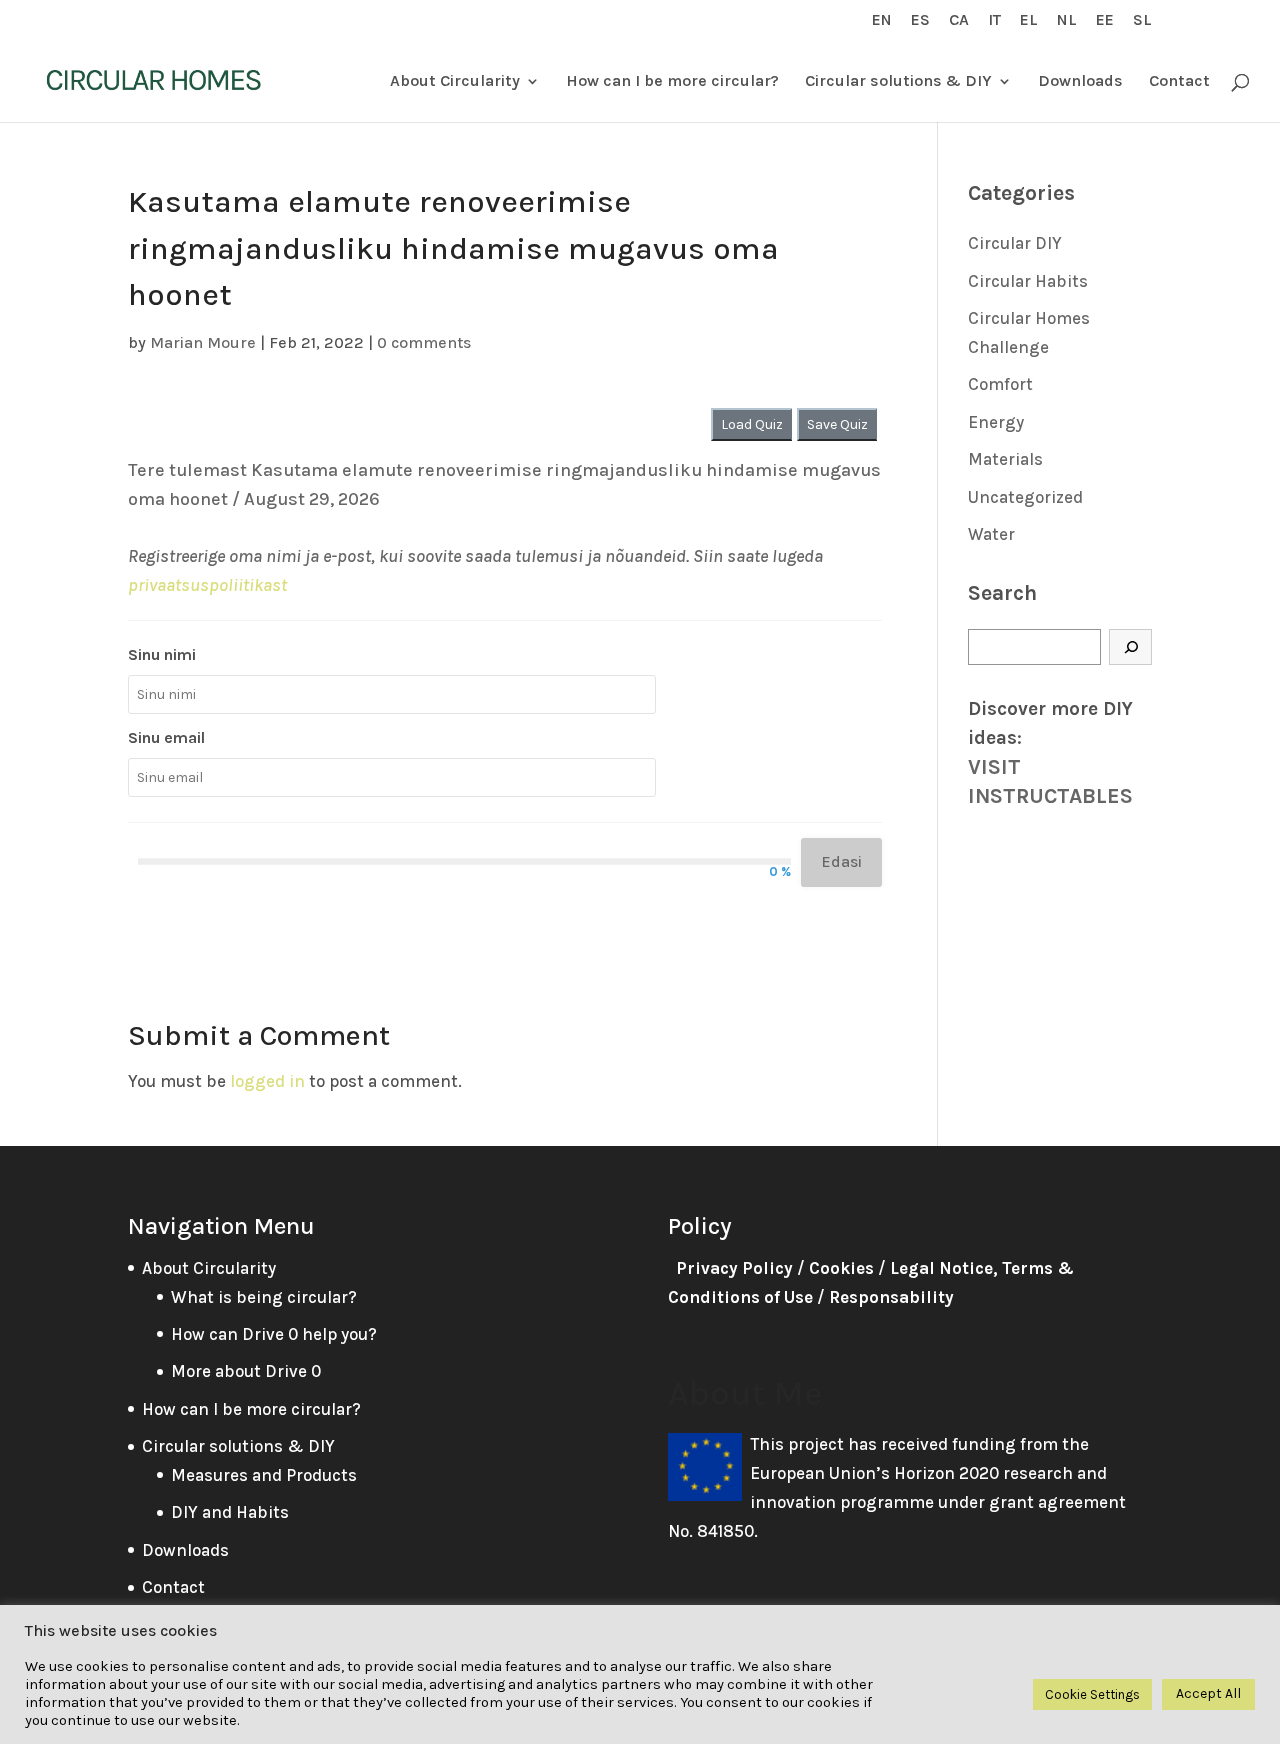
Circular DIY (1015, 243)
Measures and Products (264, 1475)
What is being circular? (264, 1297)
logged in (267, 1081)
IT (994, 20)
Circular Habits (1028, 281)
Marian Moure (203, 342)
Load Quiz (752, 424)
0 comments (424, 342)
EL (1029, 20)
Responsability (891, 1297)
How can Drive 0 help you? (274, 1334)
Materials (1005, 459)
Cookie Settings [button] (1092, 1694)
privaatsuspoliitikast (207, 585)
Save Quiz (837, 424)
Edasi (841, 861)
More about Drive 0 (246, 1371)
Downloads (1080, 82)
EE (1105, 20)
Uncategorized (1025, 497)
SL (1142, 20)
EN (882, 20)
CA (959, 20)
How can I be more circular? (672, 82)
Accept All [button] (1208, 1693)
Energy (996, 422)
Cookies (841, 1268)
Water (991, 534)
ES (920, 20)
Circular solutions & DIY (898, 82)
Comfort (1000, 384)
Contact (1179, 82)
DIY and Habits (230, 1512)
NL (1067, 20)
